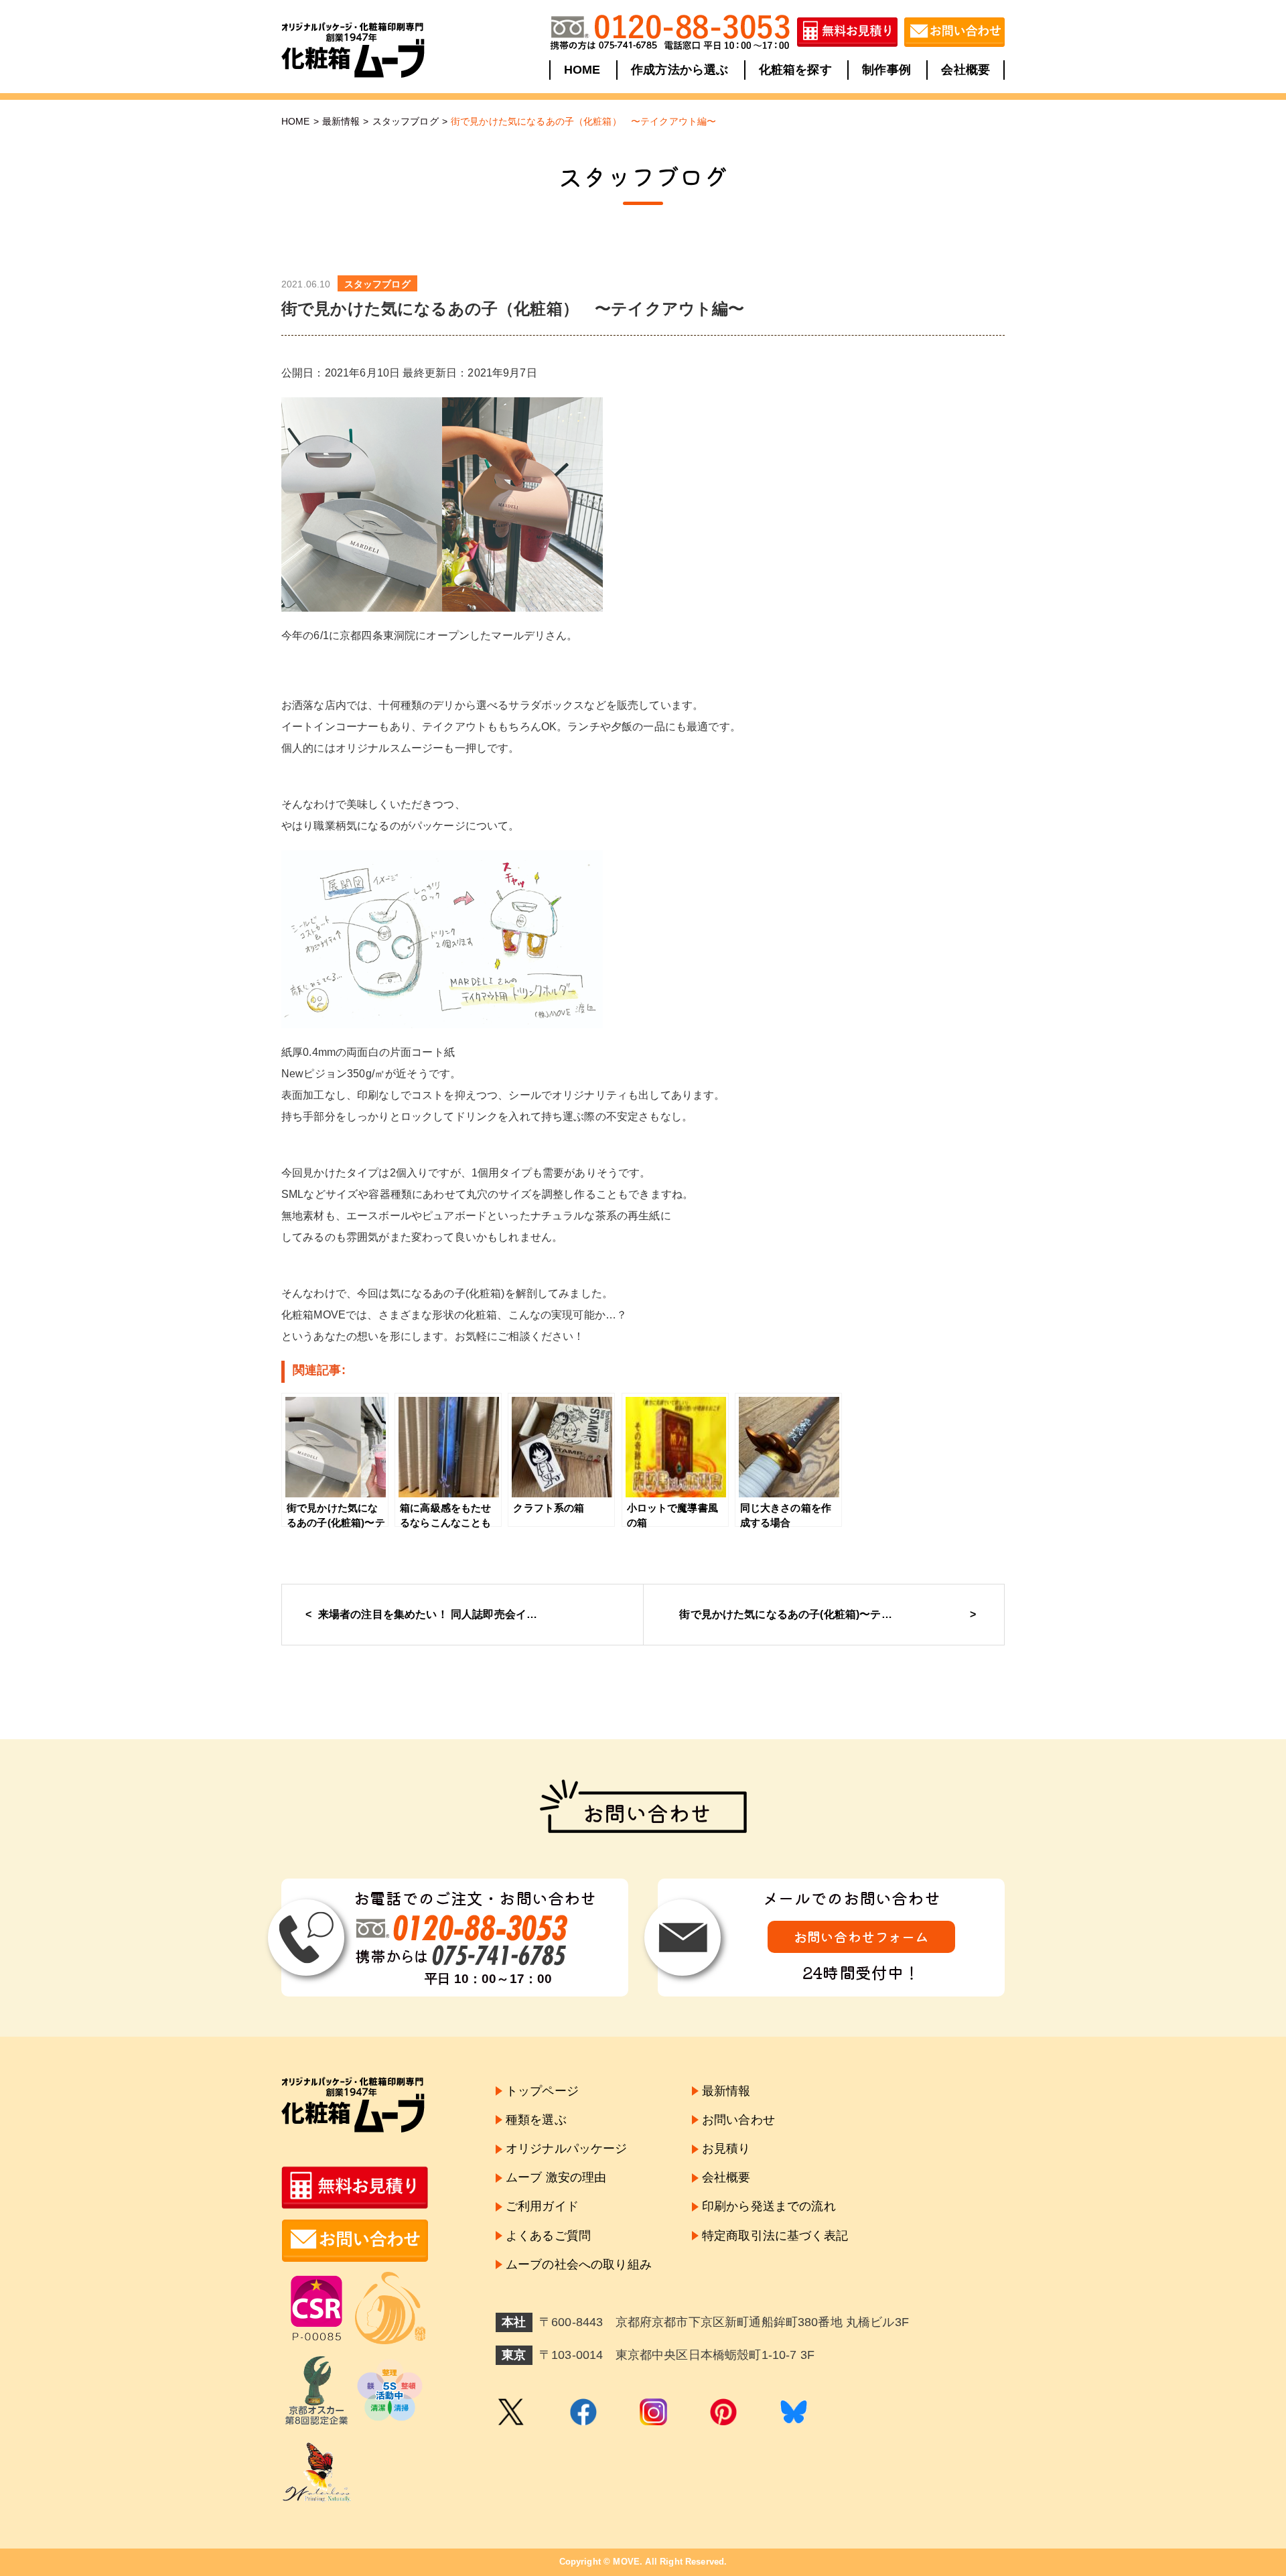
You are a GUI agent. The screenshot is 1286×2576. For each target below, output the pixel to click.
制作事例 (886, 70)
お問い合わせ (738, 2120)
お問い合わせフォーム (861, 1937)
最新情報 (341, 121)
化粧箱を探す (795, 70)
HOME (582, 70)
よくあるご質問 (548, 2236)
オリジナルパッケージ (567, 2149)
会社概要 (966, 70)
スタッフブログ (406, 121)
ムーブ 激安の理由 (556, 2177)
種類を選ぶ (536, 2120)
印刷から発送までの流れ (769, 2206)
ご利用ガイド (542, 2206)
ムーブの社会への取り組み (579, 2264)
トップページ (542, 2091)
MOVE (626, 2562)
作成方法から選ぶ (680, 70)
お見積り (726, 2149)
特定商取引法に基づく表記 (775, 2236)
